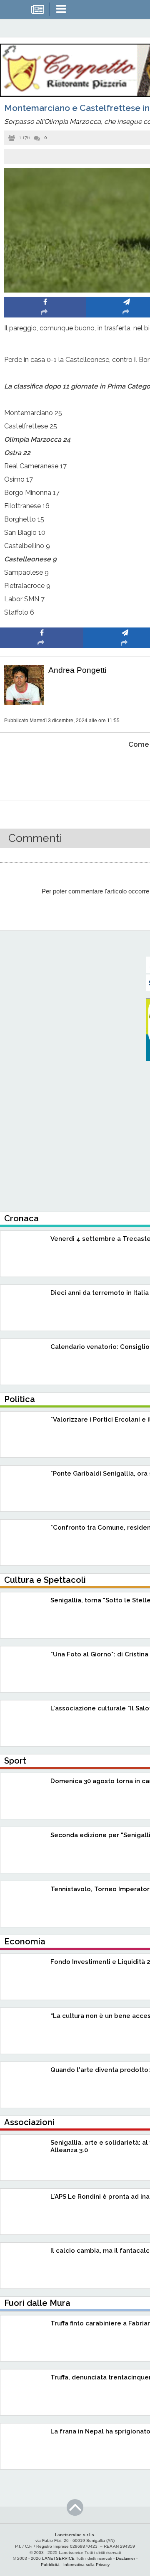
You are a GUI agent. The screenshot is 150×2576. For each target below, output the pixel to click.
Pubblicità (50, 2565)
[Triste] (125, 770)
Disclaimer (125, 2558)
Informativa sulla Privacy (86, 2565)
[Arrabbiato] (42, 770)
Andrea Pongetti (77, 670)
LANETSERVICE (58, 2558)
